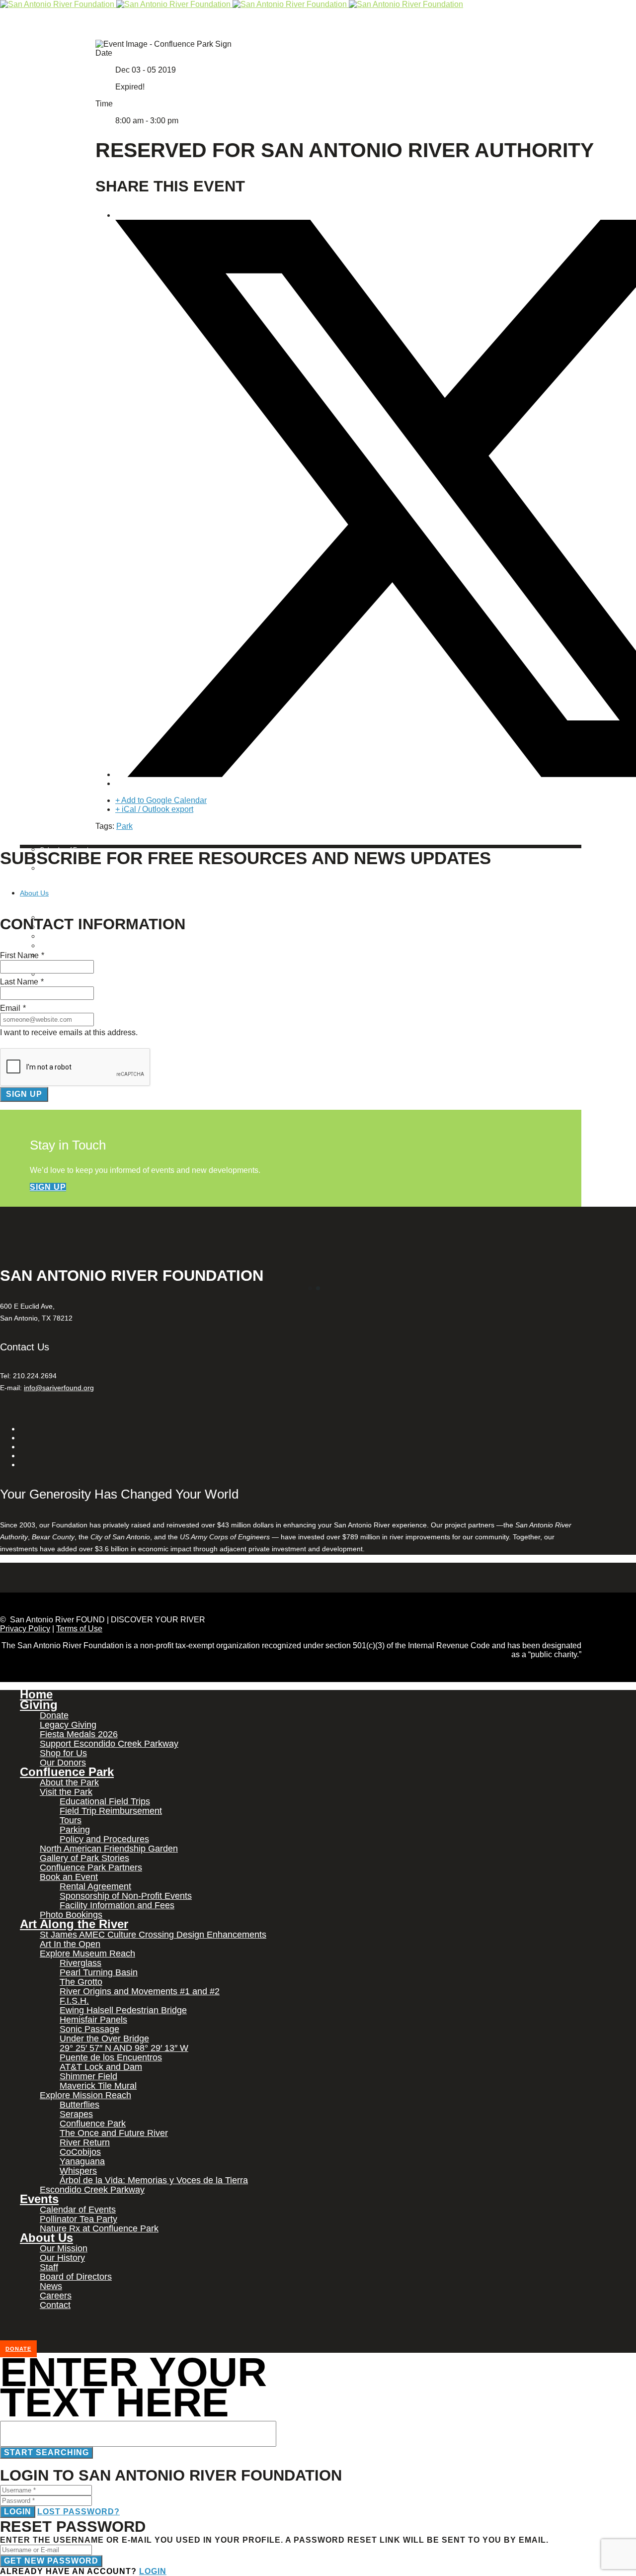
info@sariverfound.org (59, 1388)
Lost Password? (79, 2512)
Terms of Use (79, 1629)
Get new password (51, 2561)
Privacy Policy (25, 1629)
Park (124, 826)
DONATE (18, 2349)
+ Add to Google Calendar (161, 800)
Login (18, 2512)
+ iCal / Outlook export (154, 809)
